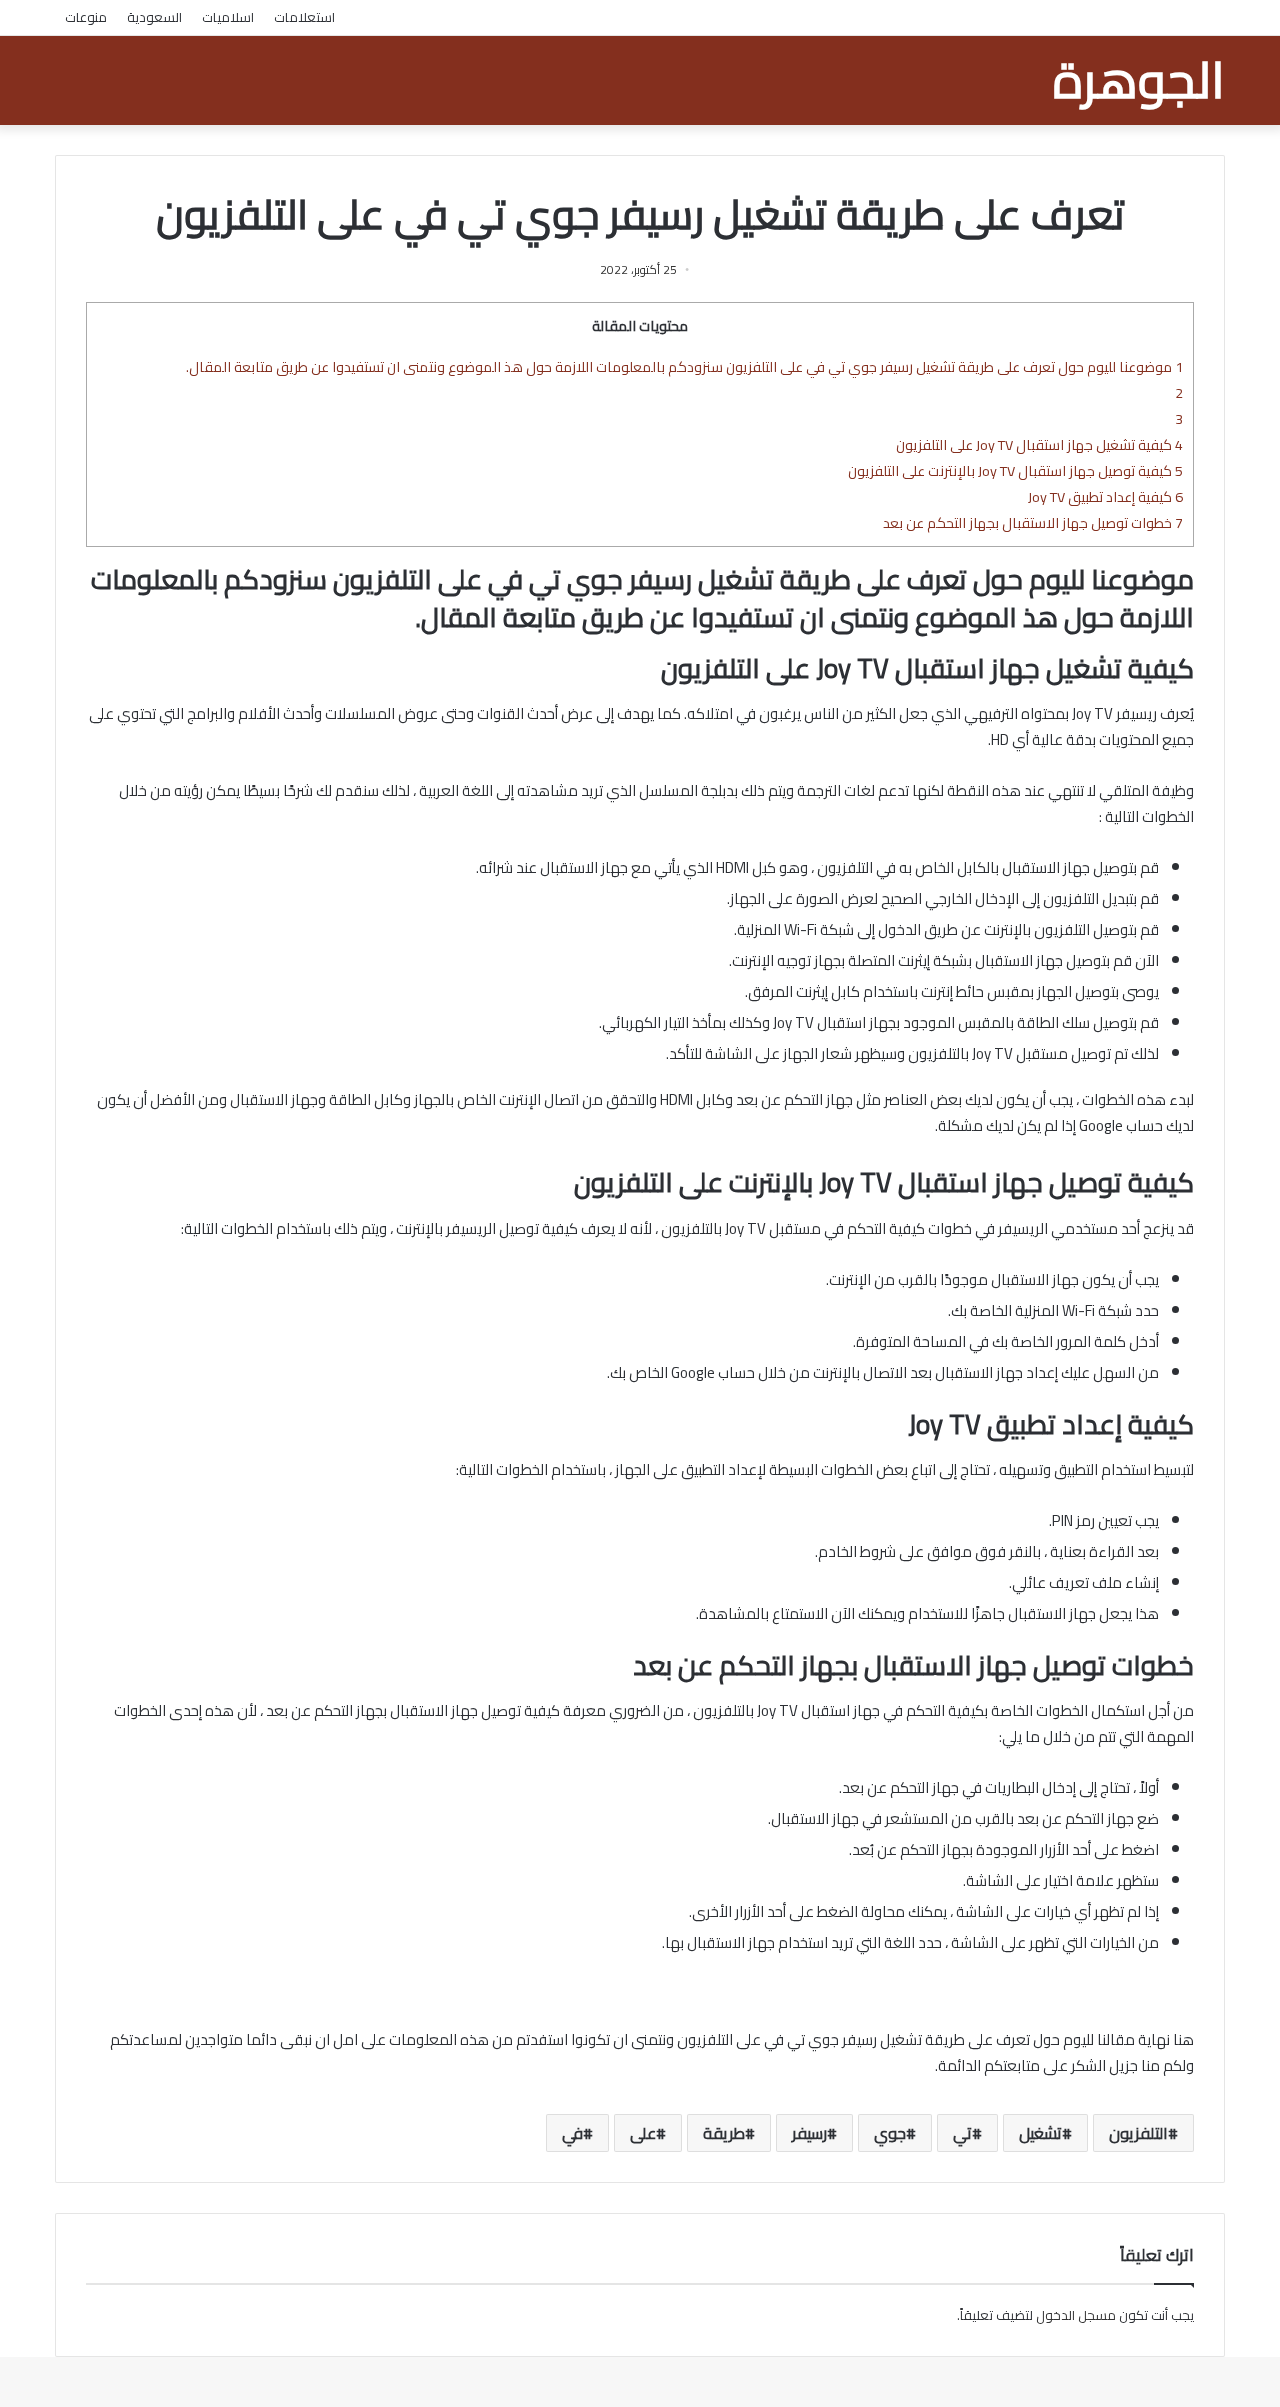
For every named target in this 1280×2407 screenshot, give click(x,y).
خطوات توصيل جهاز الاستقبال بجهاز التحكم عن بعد (1033, 522)
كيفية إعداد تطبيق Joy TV (1105, 496)
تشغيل (1040, 2133)
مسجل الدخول (1076, 2315)
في (572, 2133)
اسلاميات (228, 17)
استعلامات (304, 17)
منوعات (86, 17)
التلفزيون (1138, 2133)
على (643, 2133)
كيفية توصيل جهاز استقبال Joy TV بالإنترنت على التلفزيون (1015, 470)
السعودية (154, 17)
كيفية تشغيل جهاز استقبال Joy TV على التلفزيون (1039, 444)
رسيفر (809, 2133)
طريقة (724, 2133)
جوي (890, 2133)
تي (962, 2133)
